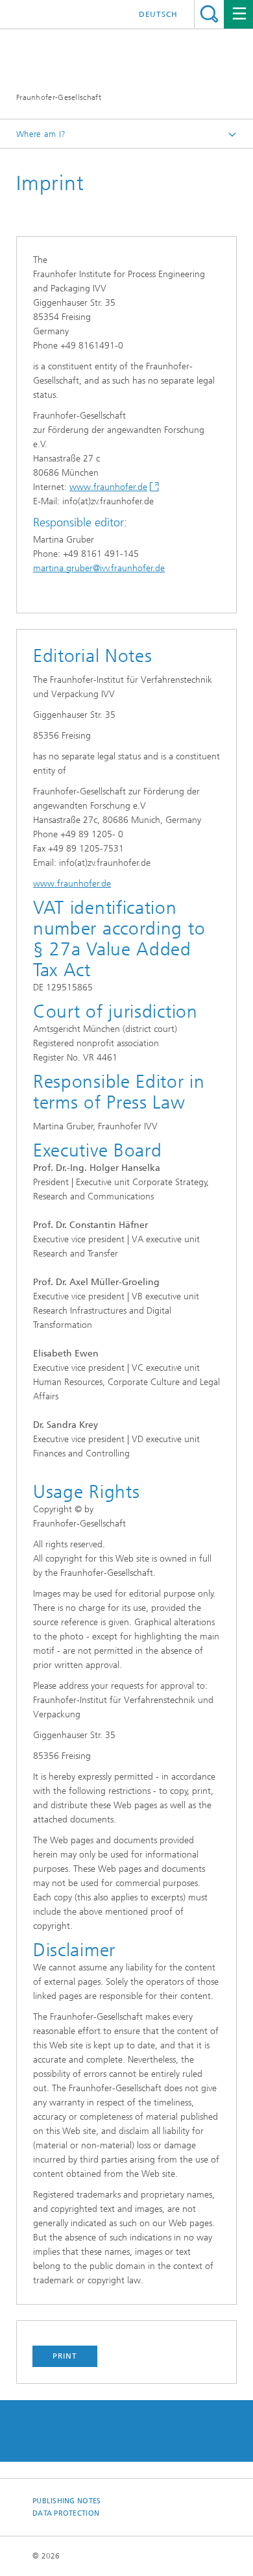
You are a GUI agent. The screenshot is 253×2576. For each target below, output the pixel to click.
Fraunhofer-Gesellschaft (59, 97)
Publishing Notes (66, 2501)
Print (65, 2356)
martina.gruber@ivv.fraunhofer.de (99, 568)
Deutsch (158, 14)
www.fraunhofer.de (108, 487)
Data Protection (66, 2513)
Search (209, 14)
